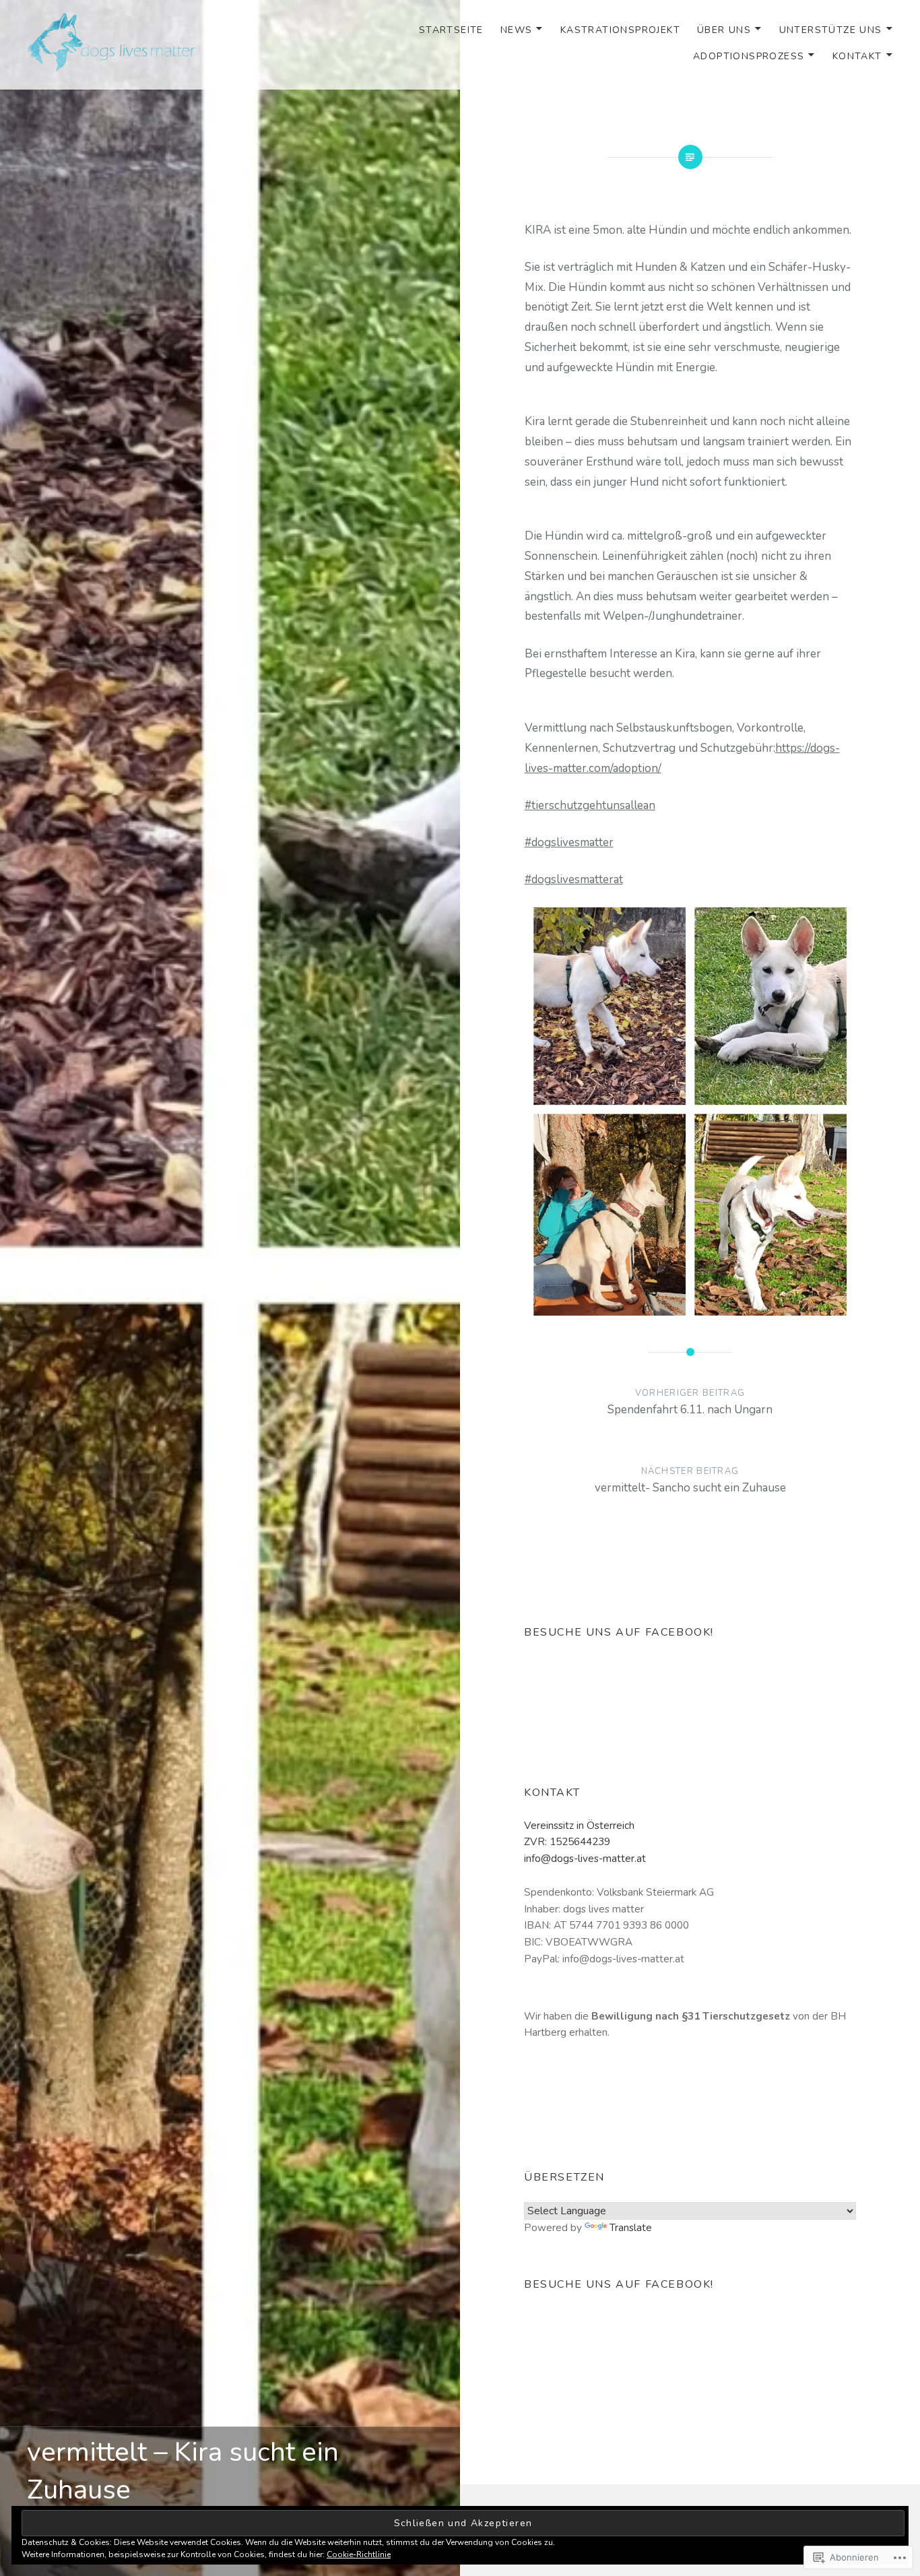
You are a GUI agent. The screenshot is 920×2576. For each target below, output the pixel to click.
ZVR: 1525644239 (567, 1842)
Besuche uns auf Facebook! (619, 1632)
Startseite (451, 30)
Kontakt (857, 56)
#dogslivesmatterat (574, 879)
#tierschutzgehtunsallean (590, 805)
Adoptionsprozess (749, 56)
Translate (631, 2228)
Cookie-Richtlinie (359, 2554)
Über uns (724, 30)
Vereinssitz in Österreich (579, 1826)
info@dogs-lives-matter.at (585, 1859)
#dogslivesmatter (569, 842)
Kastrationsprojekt (620, 30)
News (517, 30)
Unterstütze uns (831, 30)
